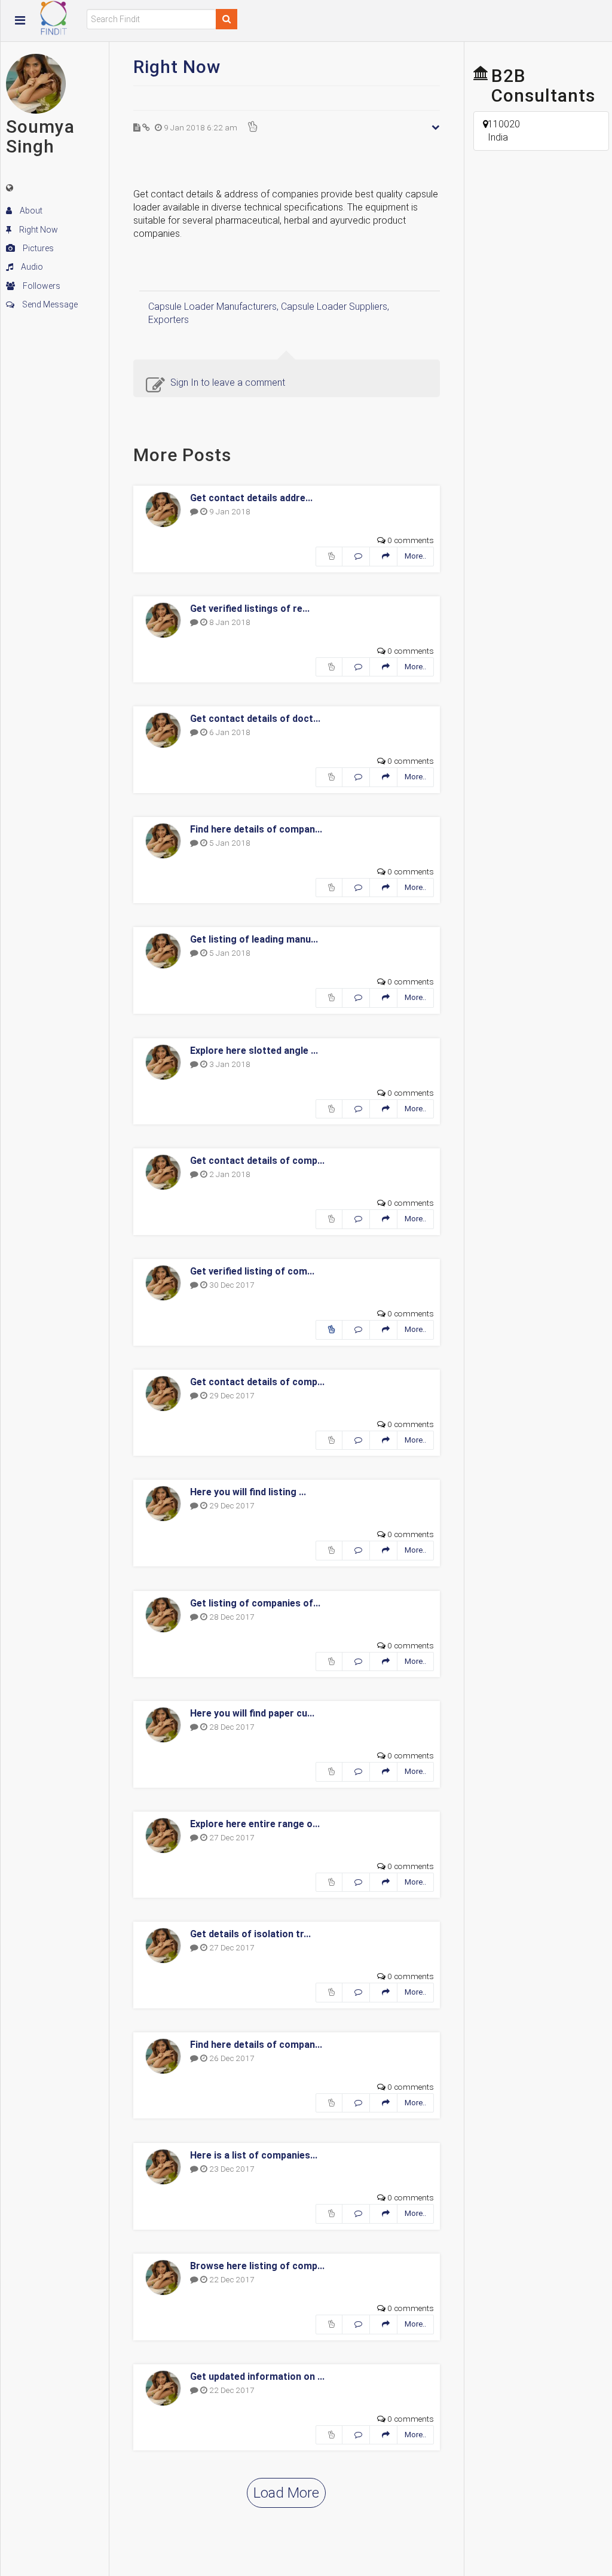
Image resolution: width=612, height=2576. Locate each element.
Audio (31, 267)
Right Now (38, 230)
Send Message (49, 304)
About (30, 211)
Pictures (37, 248)
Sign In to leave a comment (228, 382)
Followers (41, 286)
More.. (415, 556)
